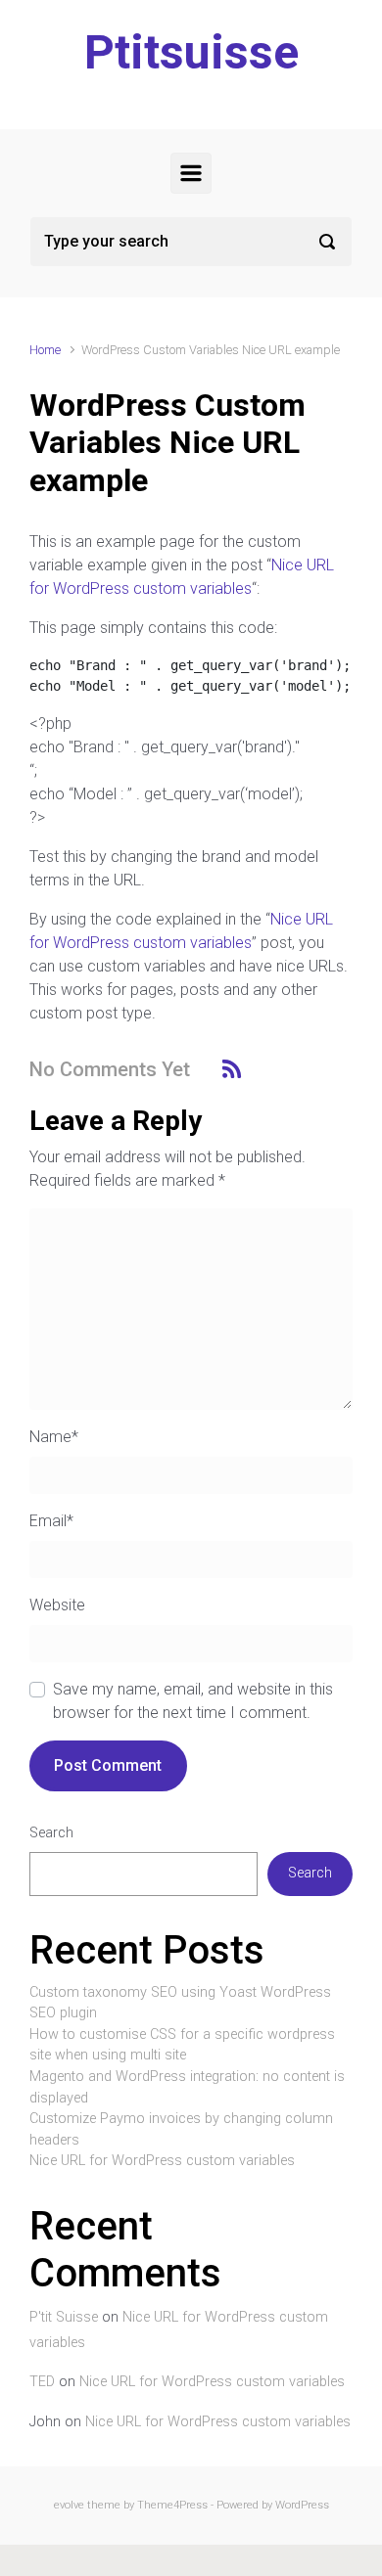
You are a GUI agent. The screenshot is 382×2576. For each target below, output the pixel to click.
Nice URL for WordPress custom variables (162, 2161)
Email (51, 1521)
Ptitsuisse (191, 52)
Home (45, 350)
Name (54, 1437)
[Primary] (191, 173)
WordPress (302, 2505)
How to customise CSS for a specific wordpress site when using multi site (182, 2045)
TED (42, 2382)
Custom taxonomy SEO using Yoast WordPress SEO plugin (180, 2003)
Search (51, 1833)
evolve (69, 2505)
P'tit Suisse (64, 2317)
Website (57, 1605)
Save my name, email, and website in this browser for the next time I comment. (193, 1701)
